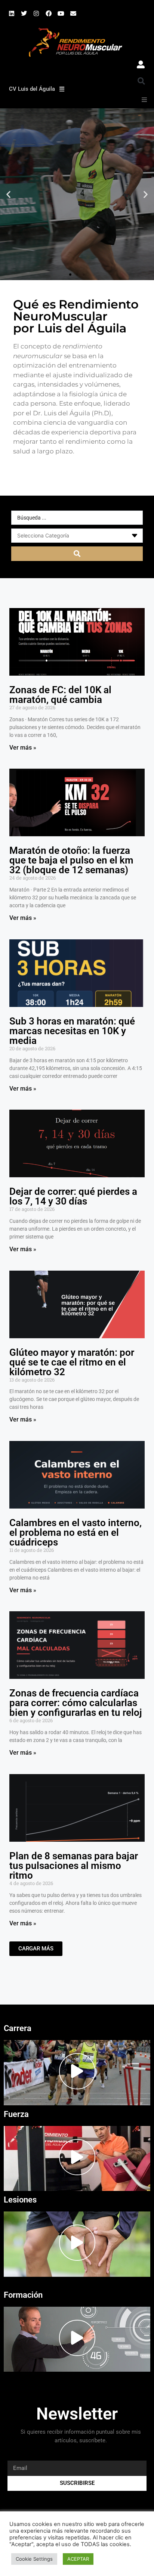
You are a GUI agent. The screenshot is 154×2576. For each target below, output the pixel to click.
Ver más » (23, 748)
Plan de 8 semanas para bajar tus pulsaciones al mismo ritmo (74, 1866)
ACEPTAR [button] (78, 2559)
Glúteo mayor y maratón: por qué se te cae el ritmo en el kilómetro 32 (72, 1362)
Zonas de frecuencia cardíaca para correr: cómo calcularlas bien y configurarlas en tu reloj (76, 1703)
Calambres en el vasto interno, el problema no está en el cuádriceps (76, 1532)
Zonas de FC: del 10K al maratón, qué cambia (60, 695)
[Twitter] (24, 13)
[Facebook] (49, 13)
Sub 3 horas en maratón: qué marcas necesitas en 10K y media (72, 1031)
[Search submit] (77, 554)
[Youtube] (61, 13)
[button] (141, 81)
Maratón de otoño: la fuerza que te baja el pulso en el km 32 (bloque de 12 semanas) (71, 860)
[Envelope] (73, 13)
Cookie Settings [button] (34, 2559)
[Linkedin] (12, 13)
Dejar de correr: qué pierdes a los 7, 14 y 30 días (73, 1196)
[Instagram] (36, 13)
